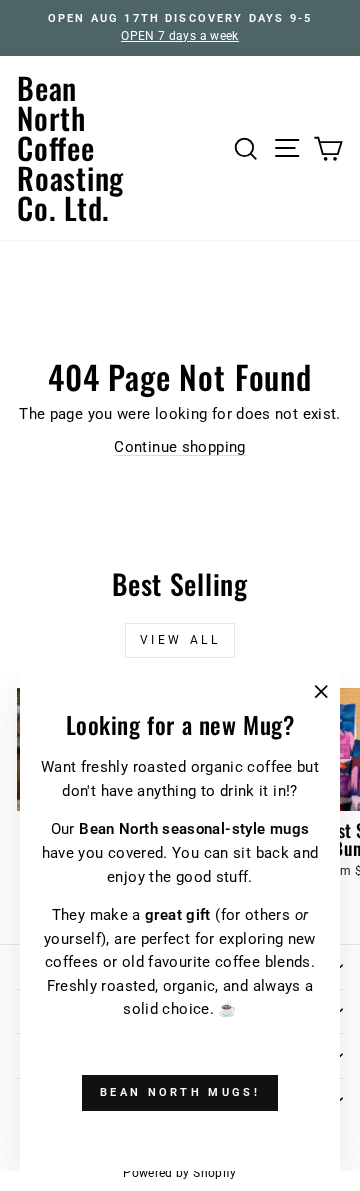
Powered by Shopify (180, 1173)
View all (180, 640)
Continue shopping (179, 447)
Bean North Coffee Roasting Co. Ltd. (70, 147)
